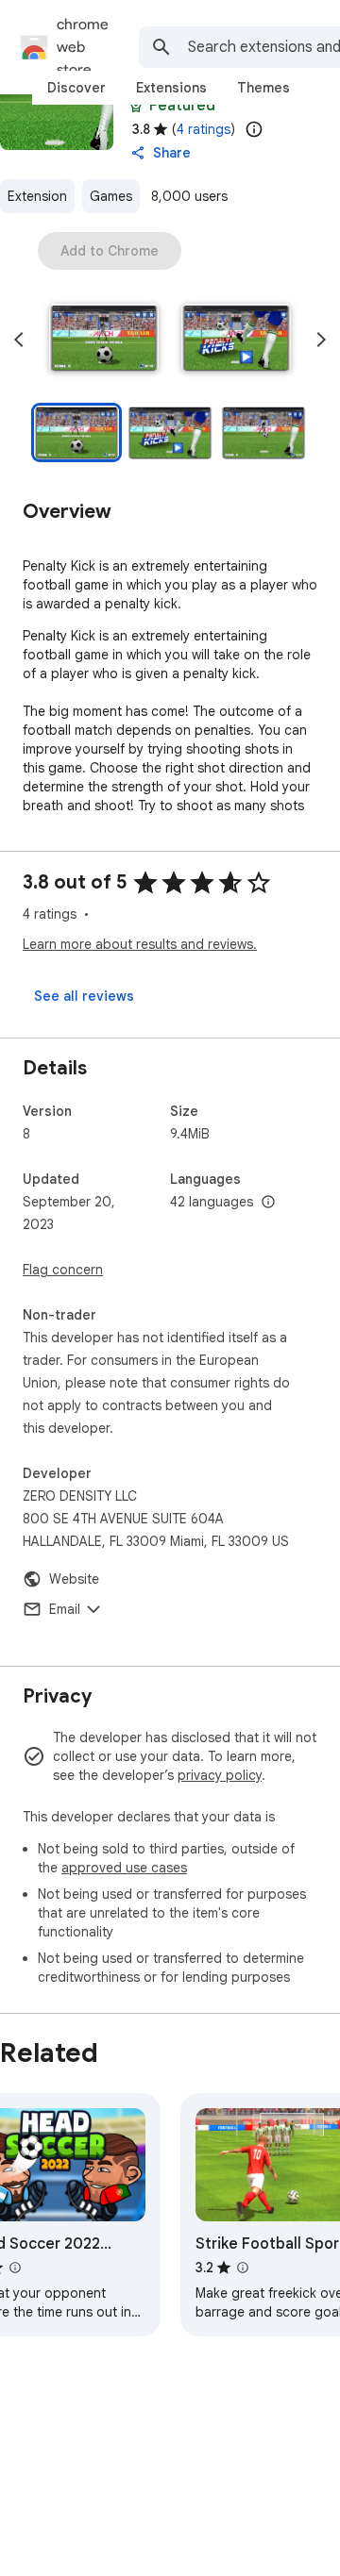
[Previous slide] (19, 340)
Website (74, 1579)
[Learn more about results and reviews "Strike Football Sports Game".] (243, 2268)
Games (111, 196)
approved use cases (124, 1868)
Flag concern (63, 1270)
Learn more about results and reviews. (140, 944)
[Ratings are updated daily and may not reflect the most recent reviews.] (254, 129)
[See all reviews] (84, 996)
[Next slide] (321, 340)
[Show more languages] (268, 1203)
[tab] (76, 88)
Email (65, 1609)
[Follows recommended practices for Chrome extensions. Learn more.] (136, 106)
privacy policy (220, 1775)
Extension (37, 196)
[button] (104, 340)
